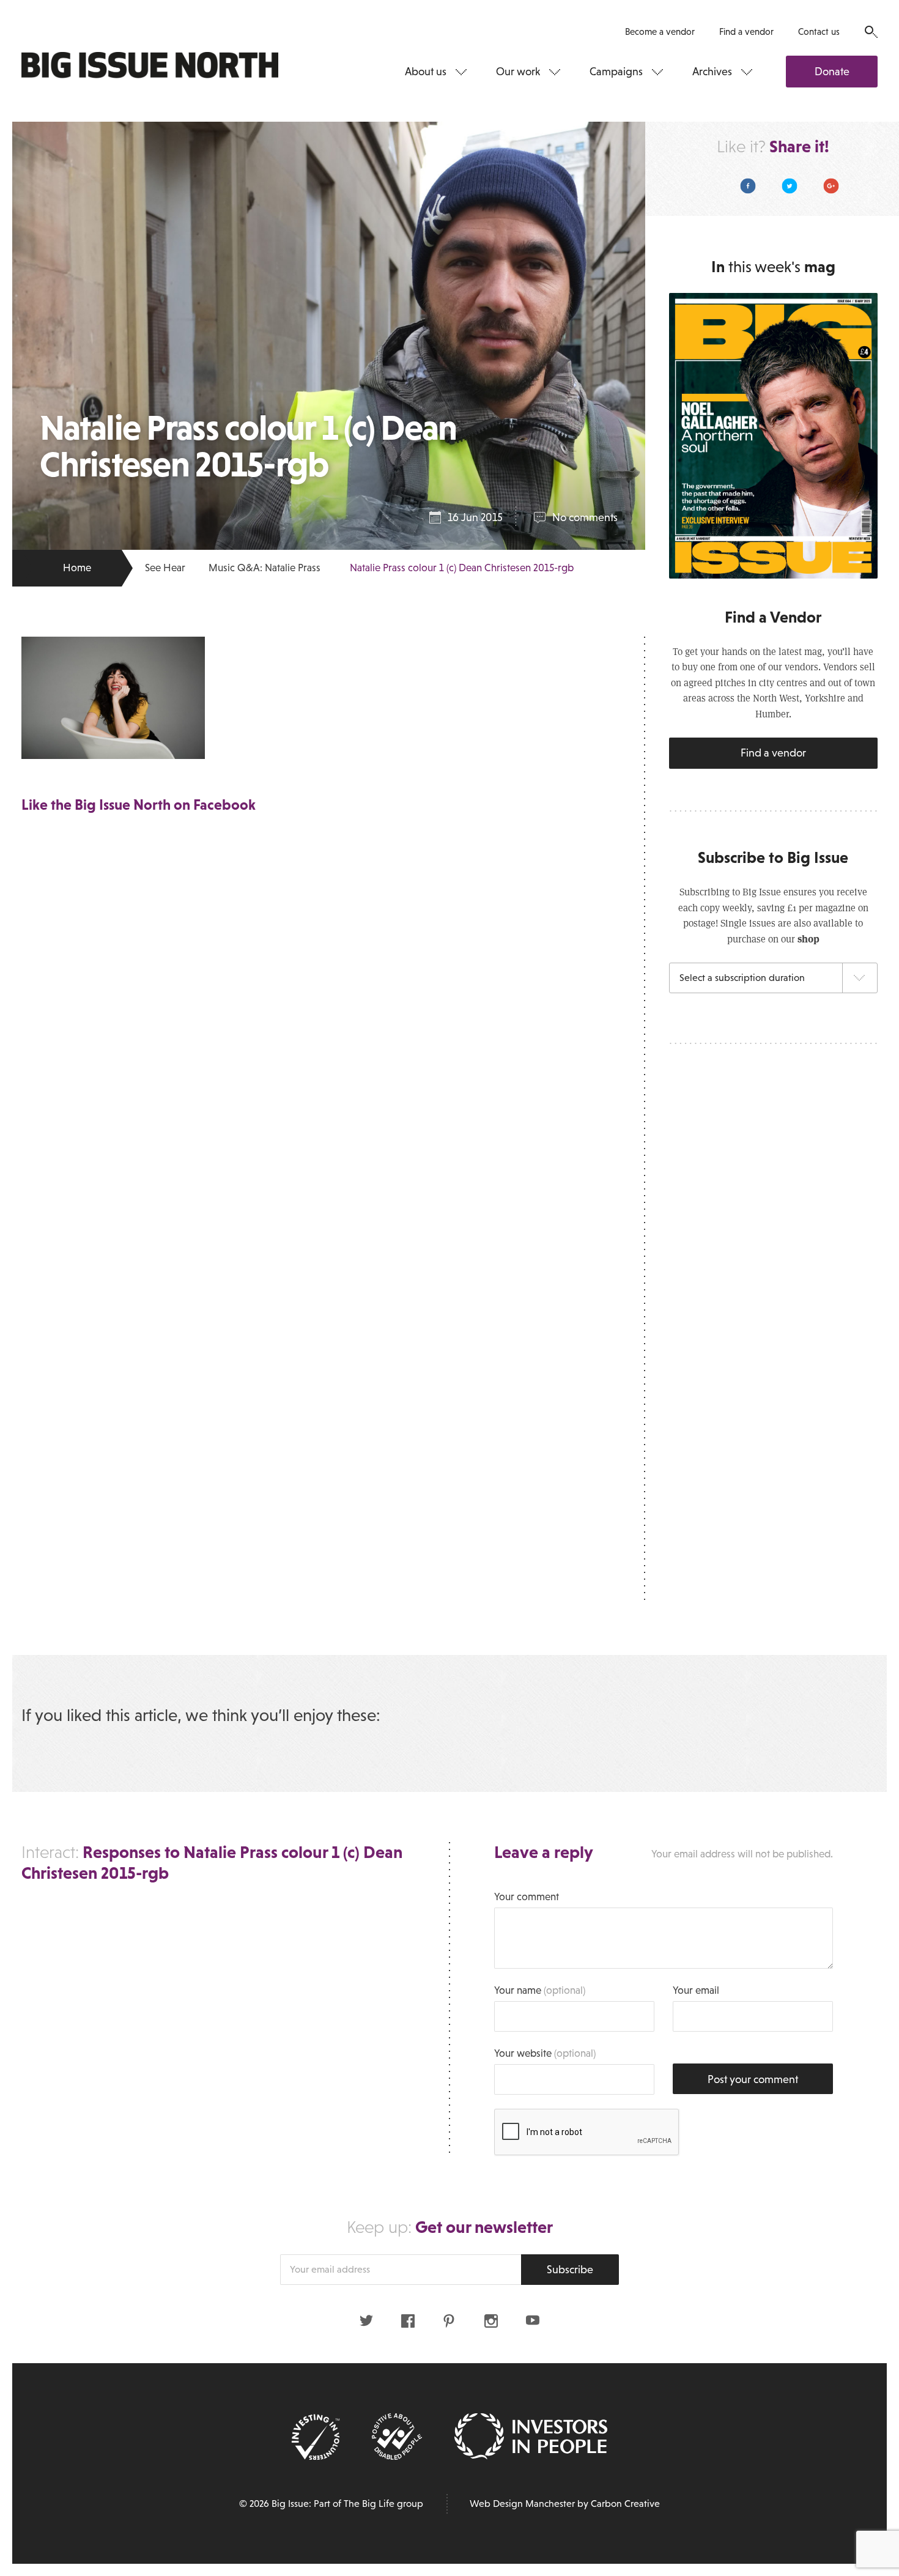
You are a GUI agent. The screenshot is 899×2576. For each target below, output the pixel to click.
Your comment (527, 1897)
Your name (540, 1990)
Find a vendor (746, 31)
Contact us (819, 31)
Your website (545, 2053)
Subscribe (570, 2270)
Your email (696, 1990)
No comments (585, 517)
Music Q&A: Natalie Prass (265, 568)
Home (77, 568)
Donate (832, 72)
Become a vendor (660, 31)
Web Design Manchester (522, 2504)
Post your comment (753, 2079)
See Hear (165, 568)
